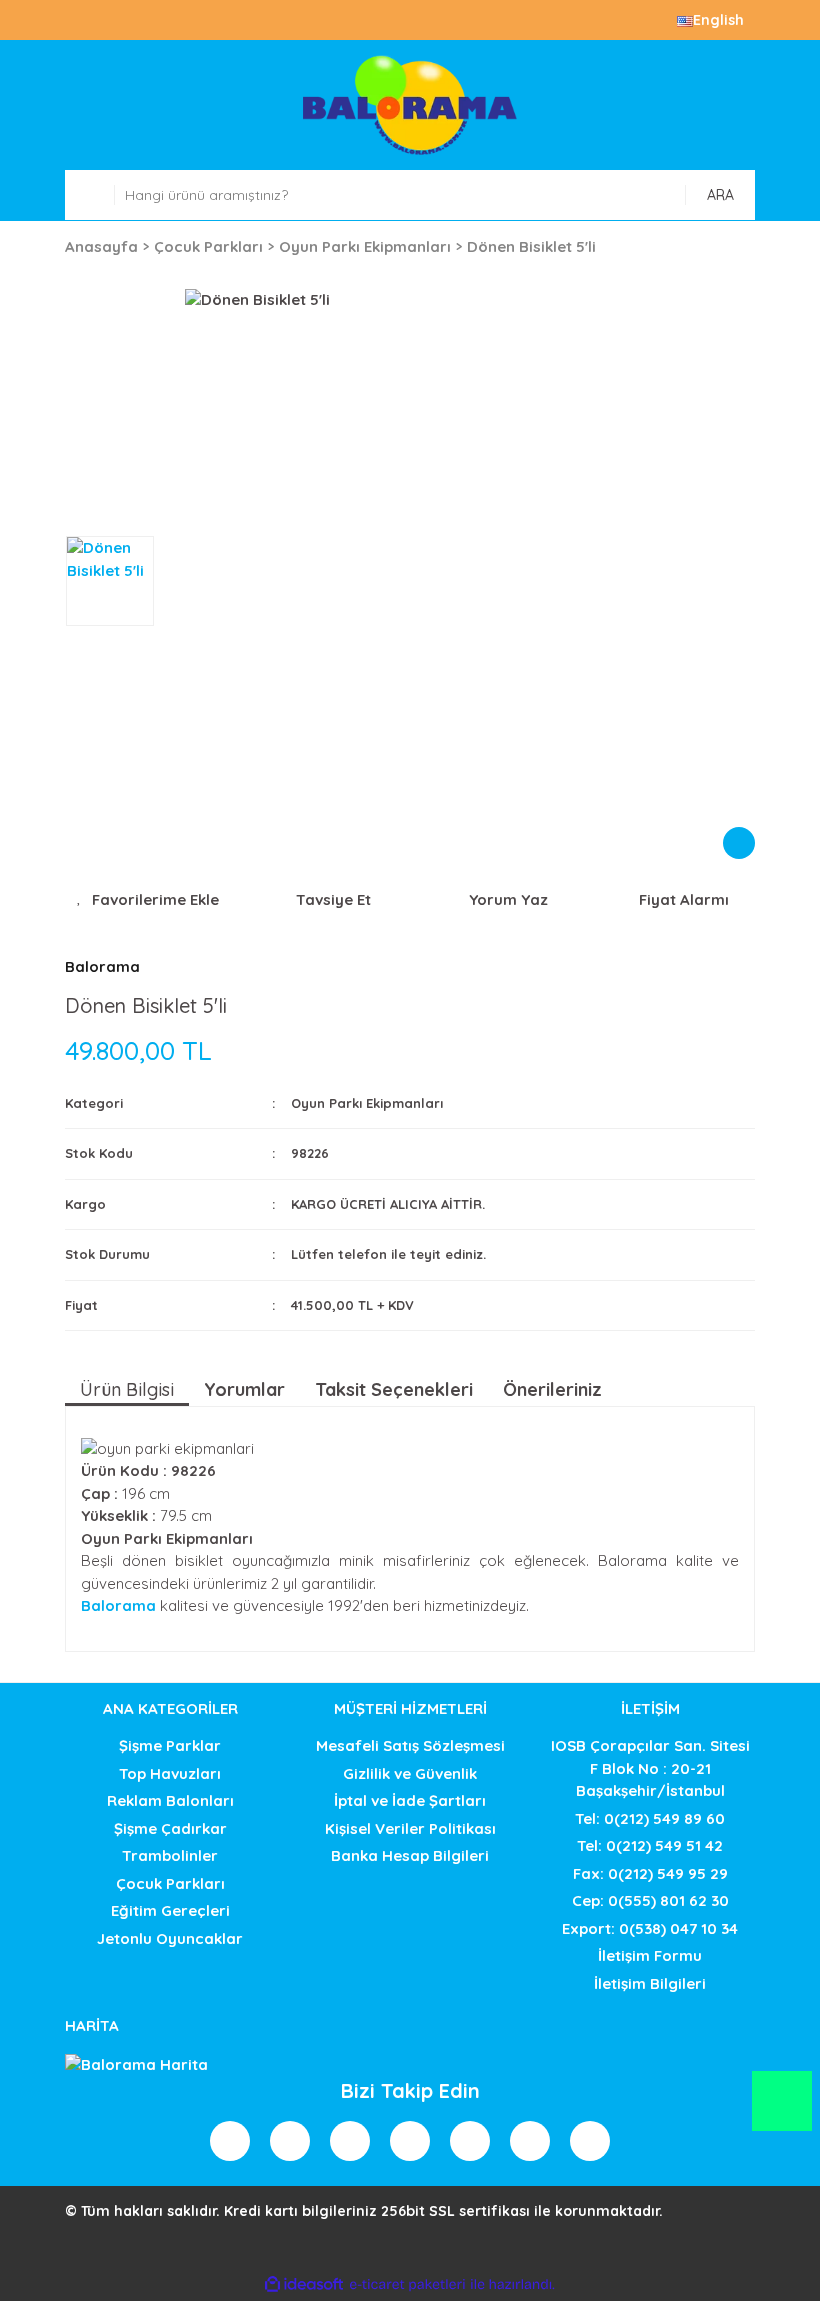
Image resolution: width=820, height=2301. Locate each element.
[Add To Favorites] (147, 900)
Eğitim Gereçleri (170, 1910)
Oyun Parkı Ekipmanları (367, 1103)
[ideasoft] (304, 2284)
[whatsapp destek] (781, 2110)
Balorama (102, 966)
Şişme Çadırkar (170, 1828)
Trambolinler (170, 1855)
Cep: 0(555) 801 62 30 (650, 1900)
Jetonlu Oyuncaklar (170, 1938)
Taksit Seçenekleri (394, 1389)
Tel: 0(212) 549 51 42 (650, 1845)
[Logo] (410, 105)
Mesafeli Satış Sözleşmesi (410, 1745)
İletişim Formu (650, 1955)
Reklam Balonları (170, 1800)
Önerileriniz (552, 1389)
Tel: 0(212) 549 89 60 (650, 1818)
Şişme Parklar (170, 1745)
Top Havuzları (170, 1773)
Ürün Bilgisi (127, 1389)
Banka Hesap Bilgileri (410, 1855)
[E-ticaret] (407, 2284)
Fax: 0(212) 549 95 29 (650, 1873)
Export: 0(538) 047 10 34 (650, 1928)
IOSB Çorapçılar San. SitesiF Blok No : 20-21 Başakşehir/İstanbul (650, 1768)
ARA (720, 195)
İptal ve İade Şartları (410, 1800)
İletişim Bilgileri (650, 1983)
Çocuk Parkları (170, 1883)
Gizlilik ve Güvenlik (410, 1773)
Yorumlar (244, 1389)
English (718, 20)
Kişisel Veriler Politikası (410, 1828)
